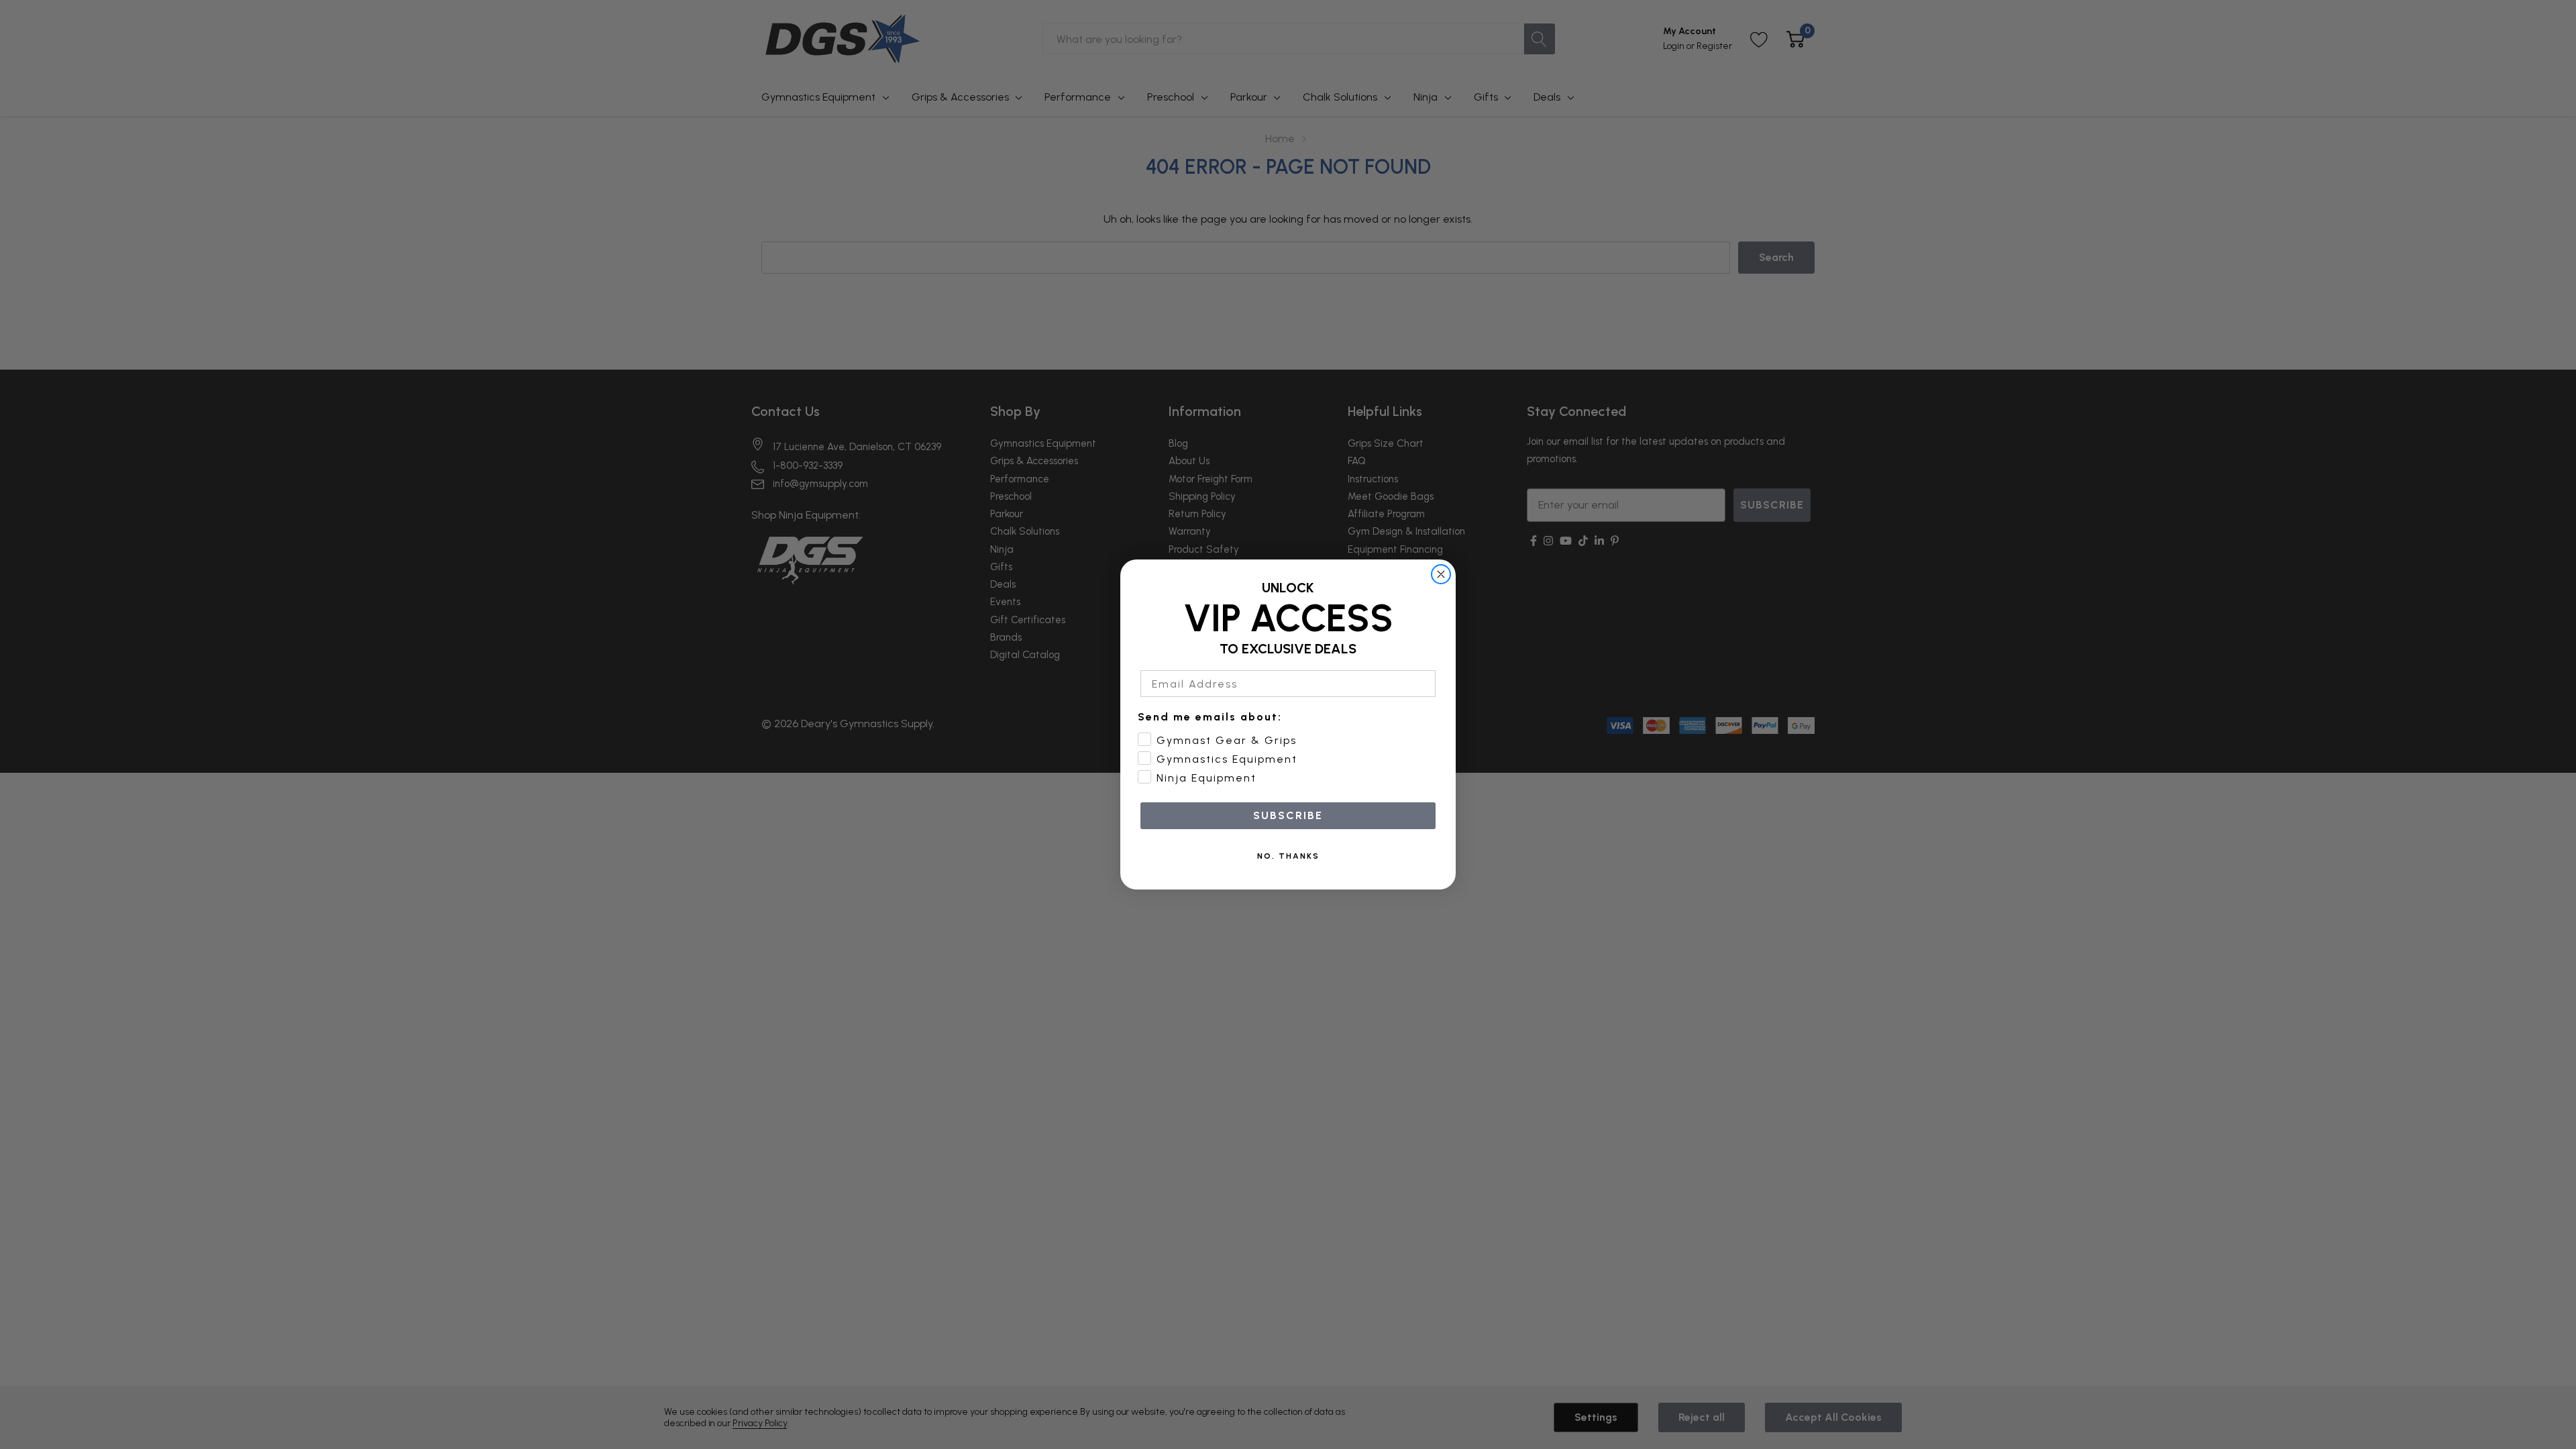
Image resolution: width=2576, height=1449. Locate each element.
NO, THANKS (1288, 856)
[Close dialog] (1441, 574)
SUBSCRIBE (1288, 815)
